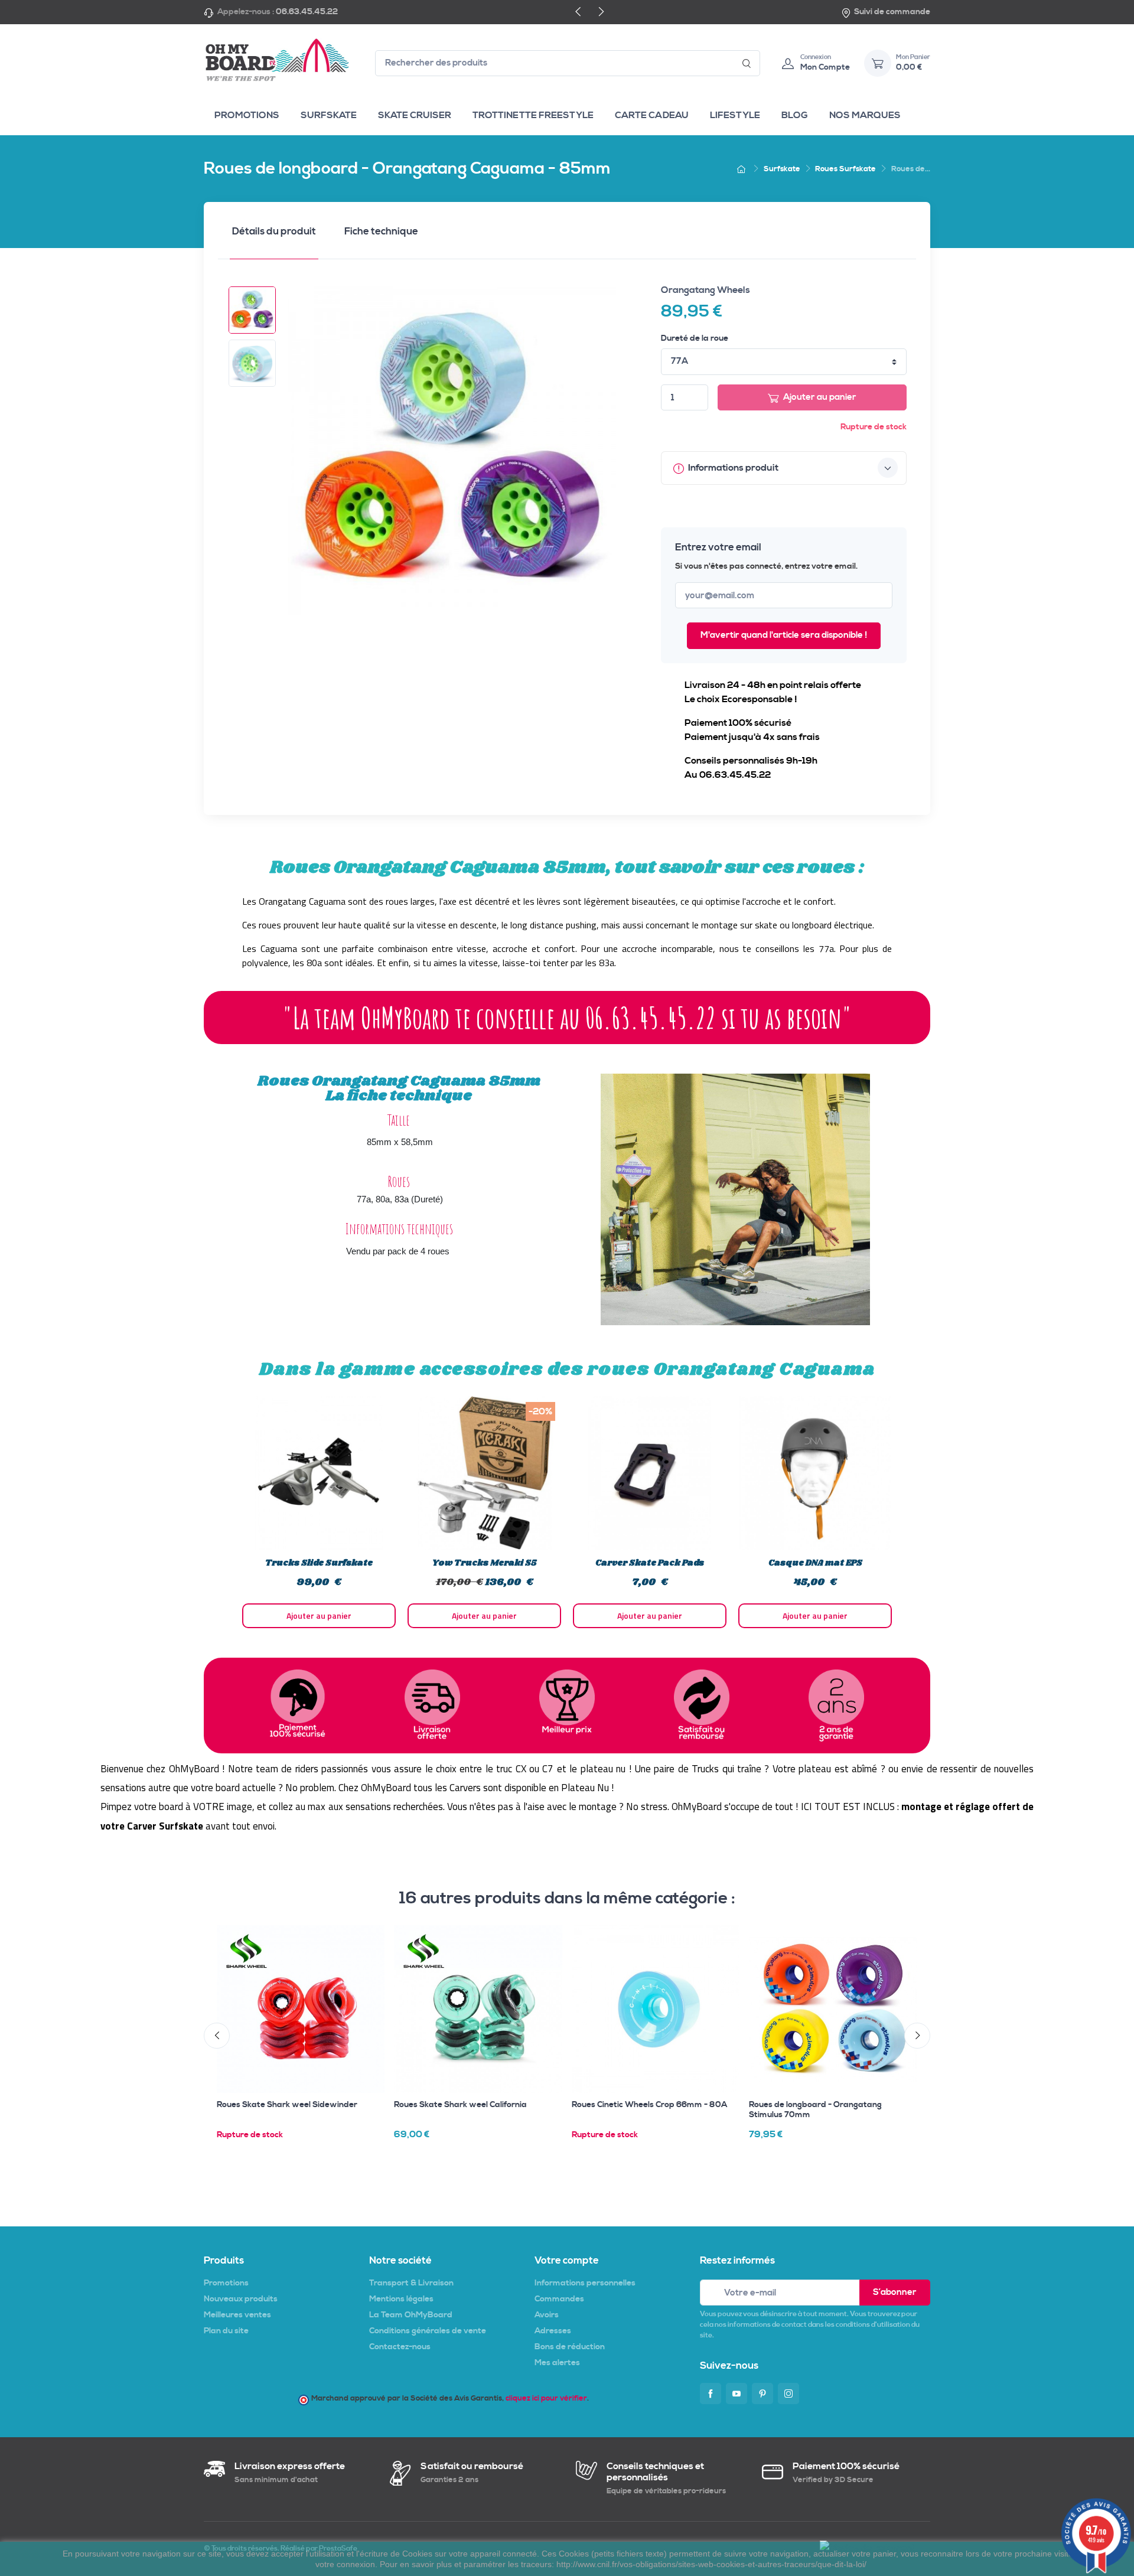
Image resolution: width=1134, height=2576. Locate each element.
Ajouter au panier (820, 397)
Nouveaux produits (241, 2299)
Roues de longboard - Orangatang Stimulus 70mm (815, 2110)
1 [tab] (532, 1643)
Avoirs (547, 2315)
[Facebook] (711, 2394)
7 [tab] (602, 1643)
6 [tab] (591, 1643)
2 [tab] (543, 1643)
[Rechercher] (747, 63)
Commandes (559, 2299)
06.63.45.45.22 (307, 12)
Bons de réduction (570, 2347)
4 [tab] (567, 1643)
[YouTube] (737, 2394)
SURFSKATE (329, 115)
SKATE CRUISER (415, 115)
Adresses (553, 2331)
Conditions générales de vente (428, 2331)
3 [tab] (555, 1643)
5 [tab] (579, 1643)
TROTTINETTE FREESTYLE (533, 115)
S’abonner (895, 2292)
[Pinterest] (762, 2394)
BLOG (795, 115)
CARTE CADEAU (652, 115)
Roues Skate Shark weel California (460, 2105)
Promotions (226, 2283)
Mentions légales (401, 2299)
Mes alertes (557, 2363)
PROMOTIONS (247, 115)
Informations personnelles (585, 2283)
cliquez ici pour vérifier (546, 2398)
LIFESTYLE (735, 115)
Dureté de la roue (695, 338)
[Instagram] (788, 2394)
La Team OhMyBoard (411, 2315)
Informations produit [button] (732, 468)
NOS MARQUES (865, 115)
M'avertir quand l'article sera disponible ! (784, 635)
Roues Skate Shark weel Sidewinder (287, 2105)
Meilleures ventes (237, 2315)
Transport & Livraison (411, 2283)
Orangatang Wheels (706, 290)
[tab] (274, 235)
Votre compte (567, 2261)
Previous (227, 1512)
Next (907, 1512)
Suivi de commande (892, 12)
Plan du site (226, 2331)
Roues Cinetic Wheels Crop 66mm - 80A (649, 2105)
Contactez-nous (400, 2347)
